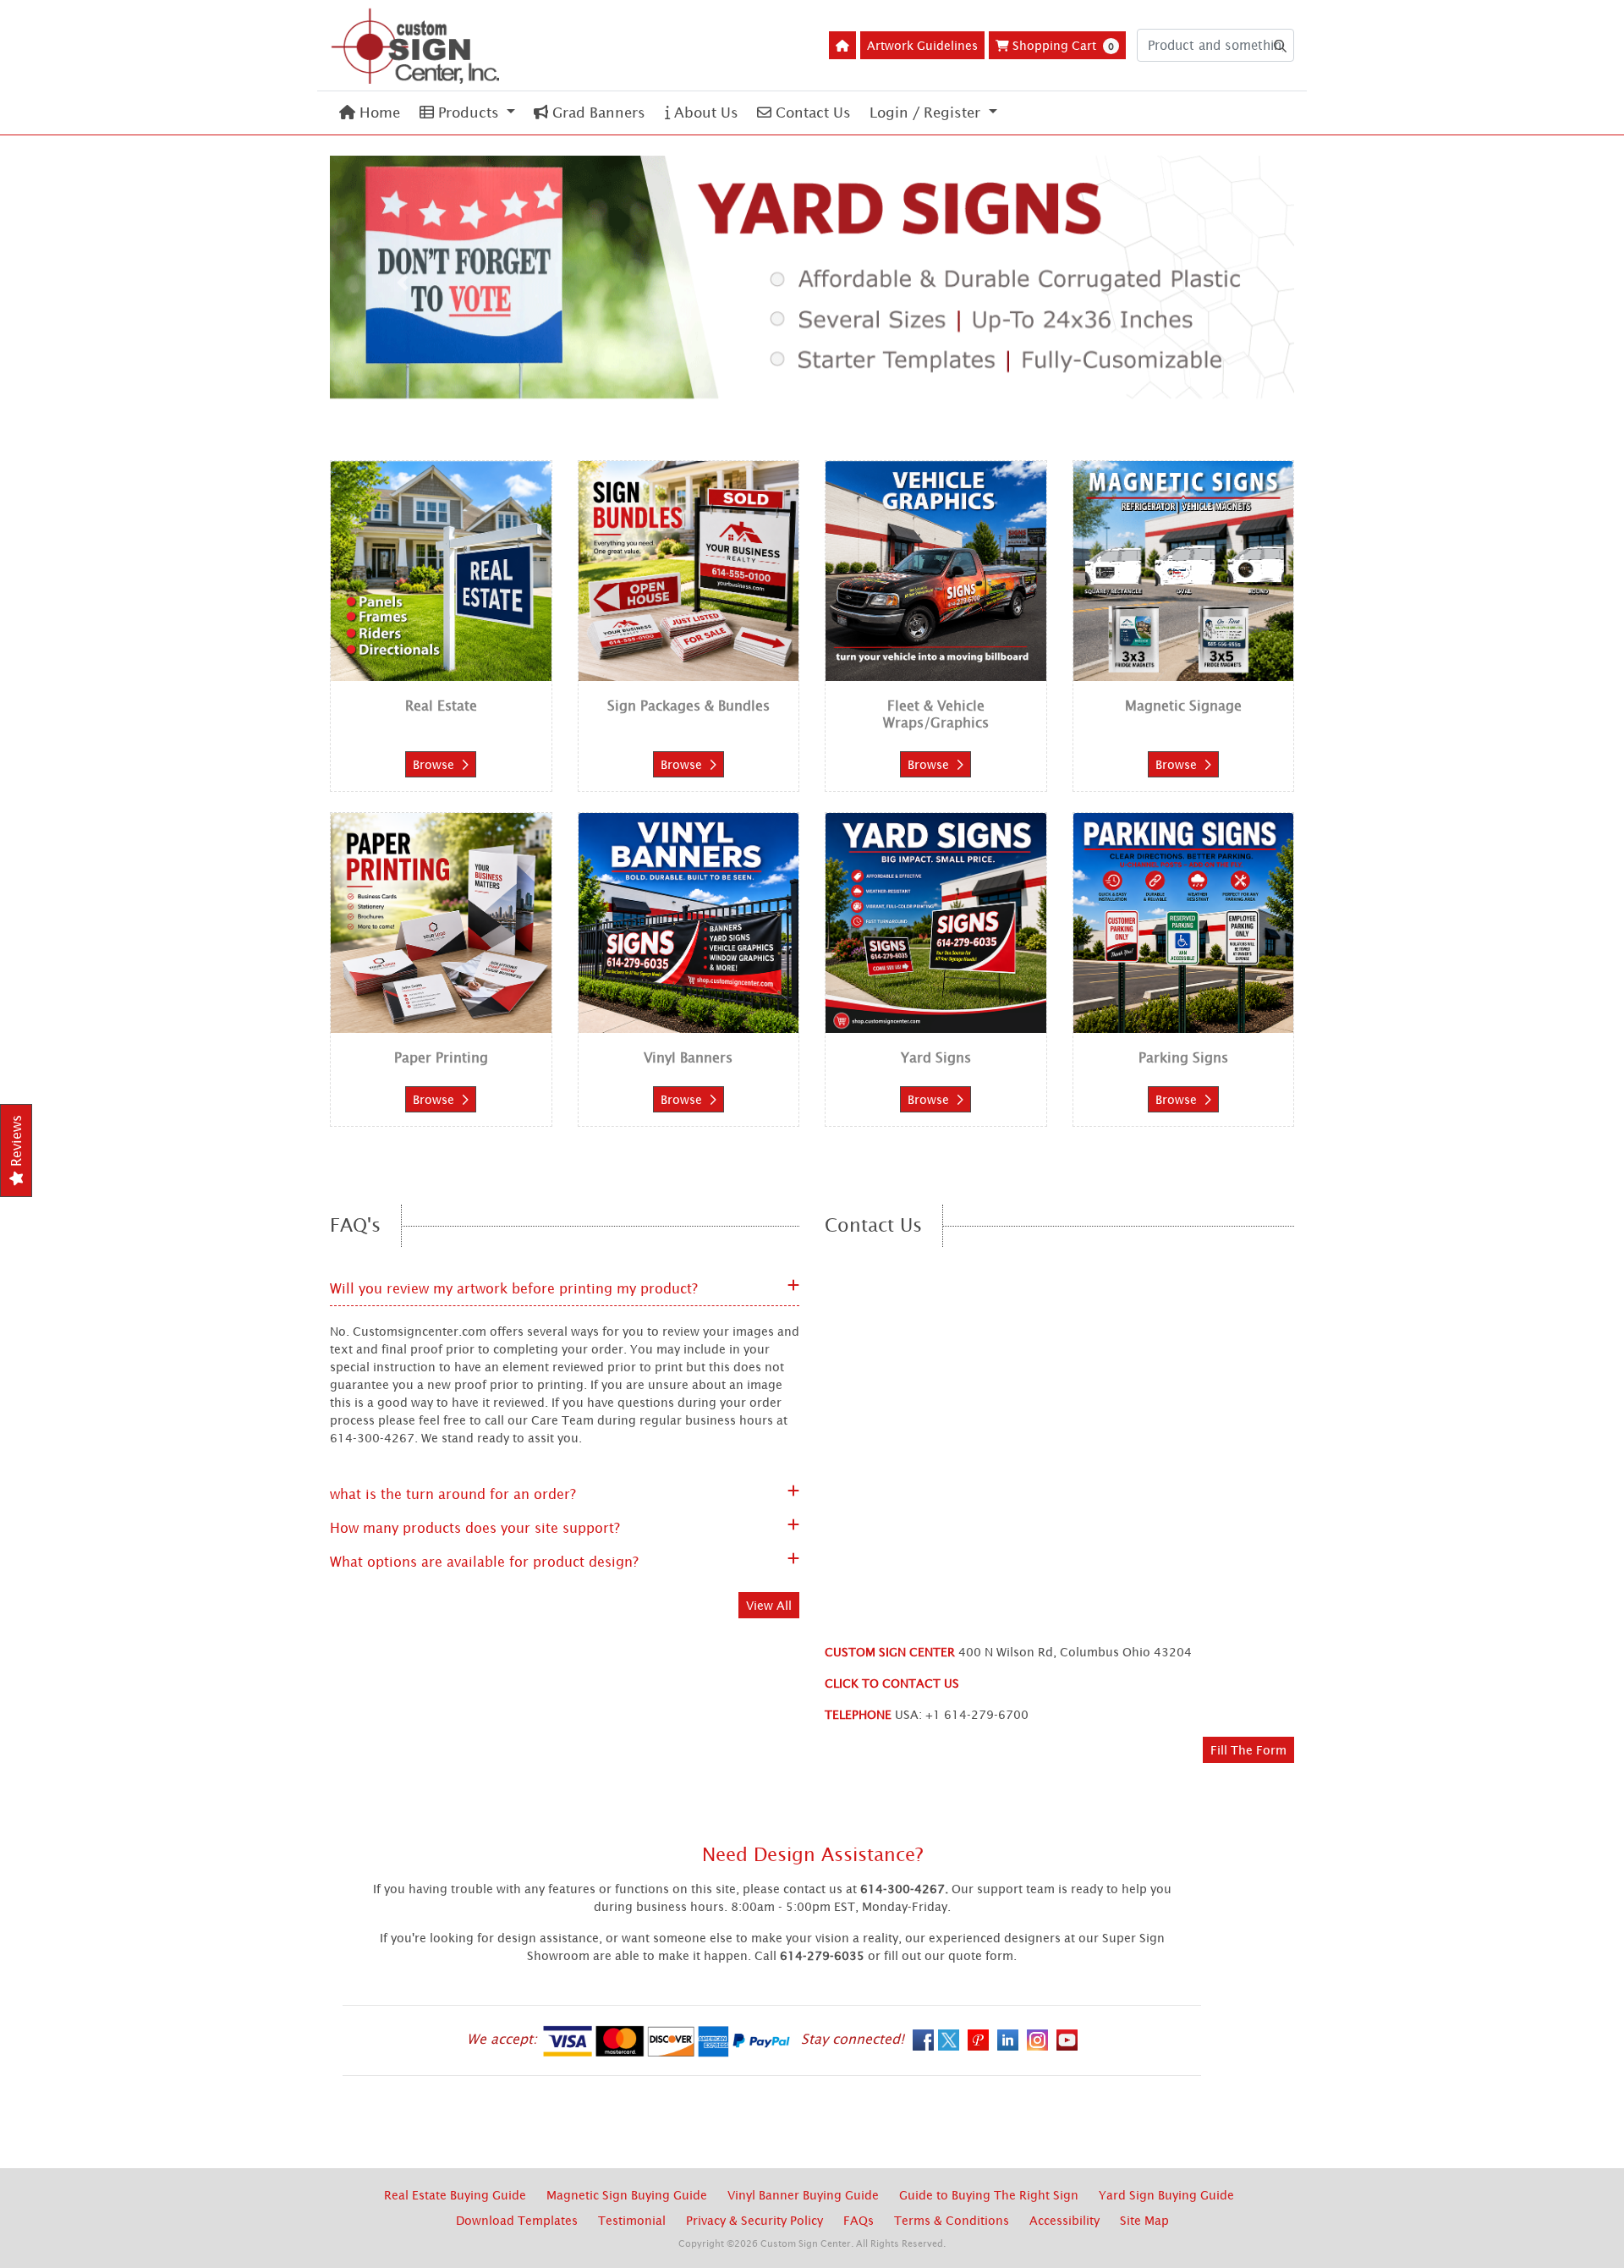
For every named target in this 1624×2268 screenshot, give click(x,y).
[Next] (1222, 283)
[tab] (766, 386)
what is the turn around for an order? (453, 1494)
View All (769, 1605)
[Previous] (402, 283)
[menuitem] (370, 113)
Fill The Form (1248, 1750)
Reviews (16, 1143)
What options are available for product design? (484, 1562)
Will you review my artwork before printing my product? (514, 1288)
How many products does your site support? (475, 1528)
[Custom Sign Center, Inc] (414, 45)
